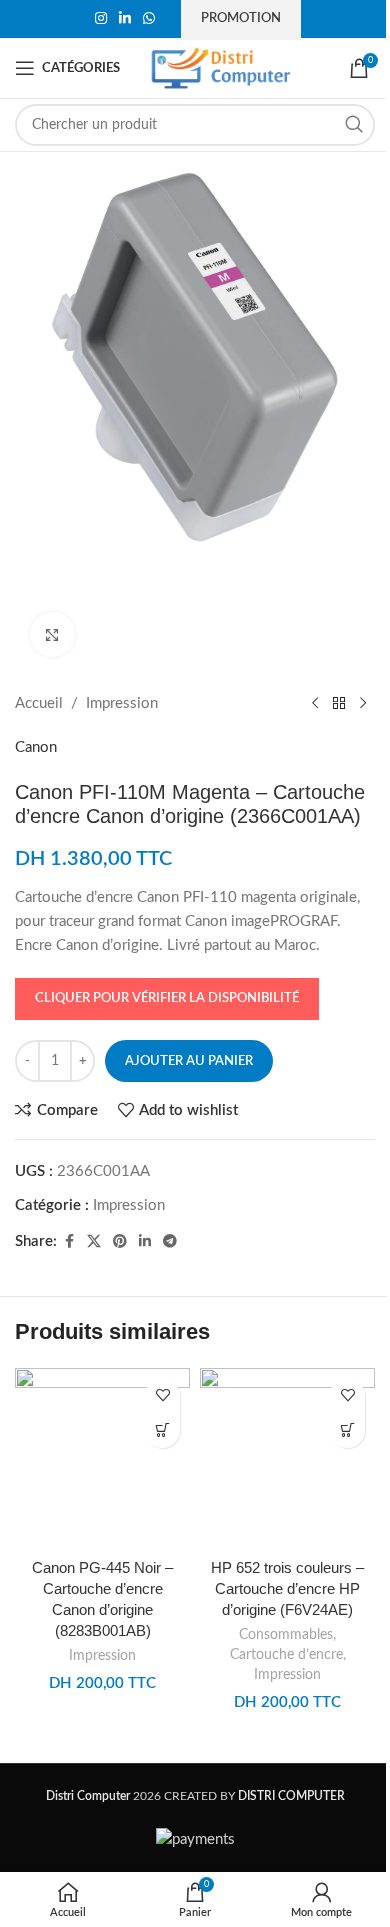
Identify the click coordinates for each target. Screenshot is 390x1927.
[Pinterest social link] (120, 1242)
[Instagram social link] (101, 19)
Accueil (39, 703)
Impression (122, 703)
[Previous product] (315, 704)
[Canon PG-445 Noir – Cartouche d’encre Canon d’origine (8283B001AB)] (102, 1458)
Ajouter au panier (189, 1061)
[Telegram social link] (170, 1242)
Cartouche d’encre (286, 1655)
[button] (162, 1430)
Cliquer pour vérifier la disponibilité (167, 998)
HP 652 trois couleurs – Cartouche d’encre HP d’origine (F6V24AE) (287, 1588)
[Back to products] (339, 704)
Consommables (286, 1635)
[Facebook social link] (69, 1242)
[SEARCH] (354, 125)
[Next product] (363, 704)
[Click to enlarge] (52, 634)
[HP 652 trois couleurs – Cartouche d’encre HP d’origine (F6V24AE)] (287, 1458)
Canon (36, 747)
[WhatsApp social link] (149, 19)
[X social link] (94, 1242)
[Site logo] (221, 67)
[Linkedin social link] (125, 19)
